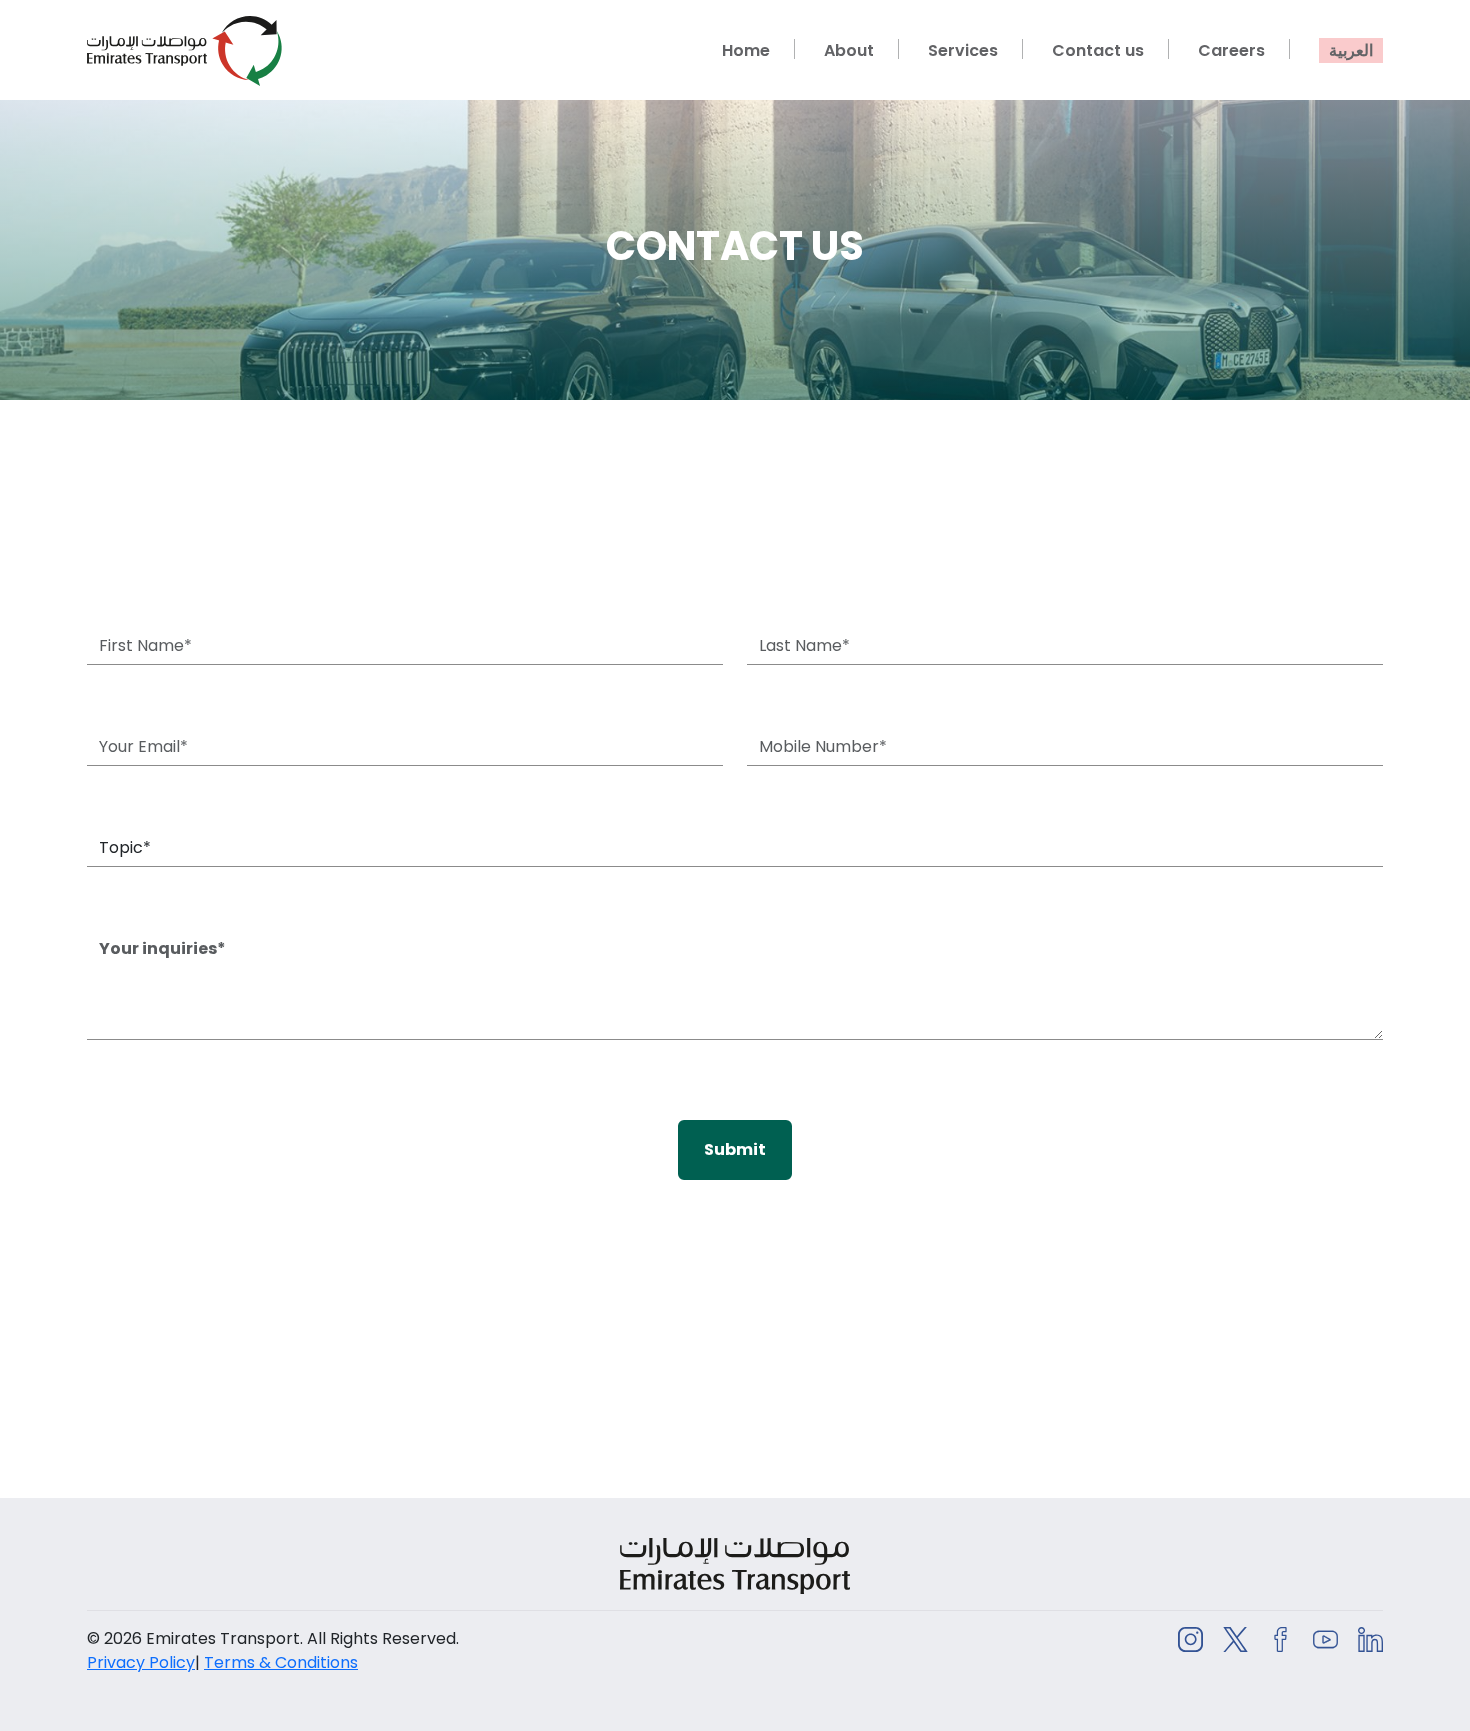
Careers (1231, 50)
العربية (1351, 50)
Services (963, 50)
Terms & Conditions (281, 1662)
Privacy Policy (141, 1662)
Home (746, 50)
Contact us (1098, 50)
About (849, 50)
